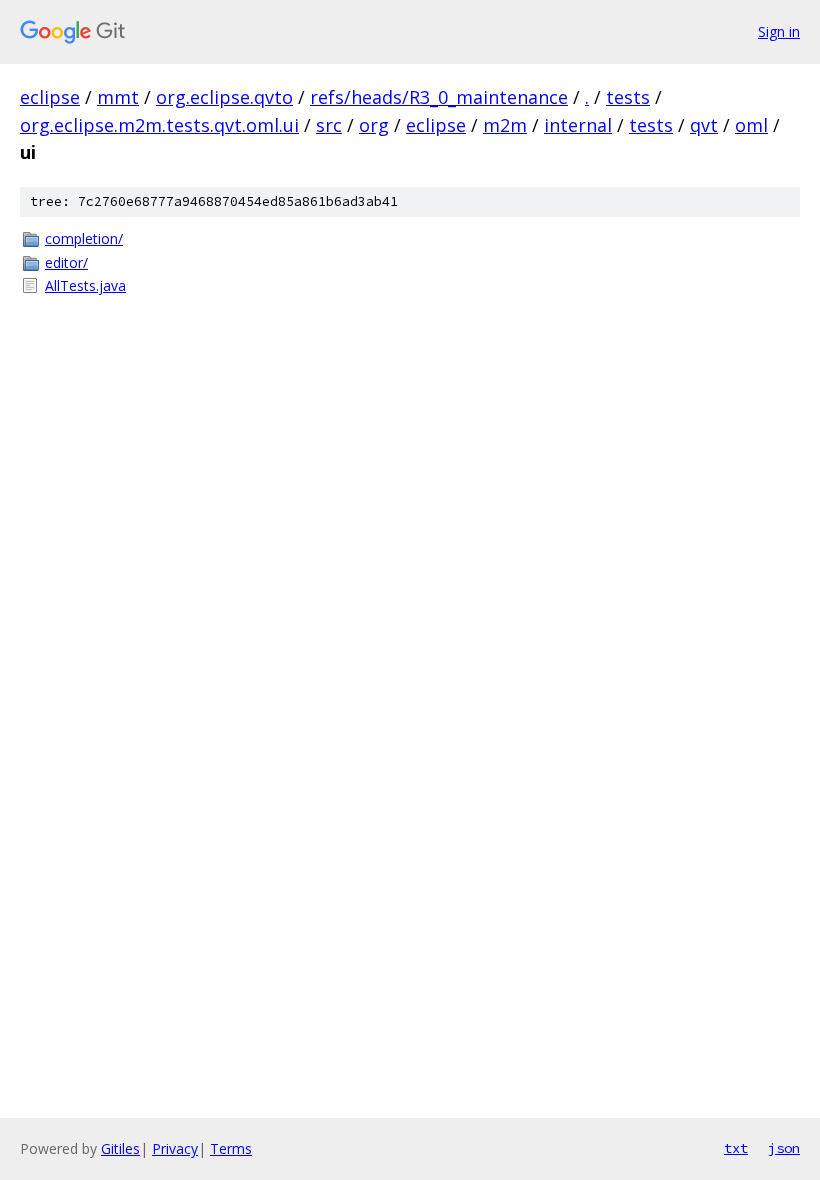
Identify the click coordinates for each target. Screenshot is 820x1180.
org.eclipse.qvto (224, 97)
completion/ (84, 238)
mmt (118, 97)
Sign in (779, 31)
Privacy (175, 1148)
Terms (231, 1148)
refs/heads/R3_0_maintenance (439, 97)
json (784, 1148)
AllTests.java (85, 285)
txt (736, 1148)
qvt (704, 125)
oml (751, 125)
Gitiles (120, 1148)
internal (578, 125)
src (329, 125)
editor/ (66, 262)
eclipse (50, 97)
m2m (505, 125)
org (374, 125)
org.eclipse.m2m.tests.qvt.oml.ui (159, 125)
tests (628, 97)
